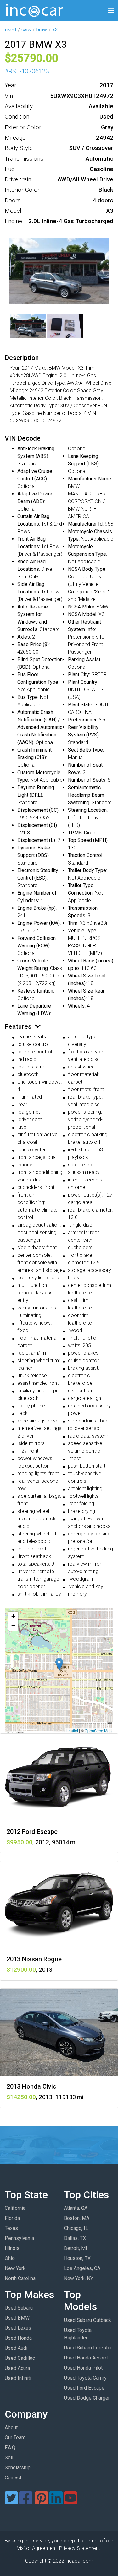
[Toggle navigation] (111, 11)
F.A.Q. (11, 2447)
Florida (12, 2218)
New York (15, 2268)
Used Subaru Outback (87, 2320)
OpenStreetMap (98, 1730)
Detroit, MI (76, 2248)
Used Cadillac (20, 2358)
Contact (13, 2478)
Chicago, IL (76, 2228)
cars (26, 30)
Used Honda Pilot (83, 2368)
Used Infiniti (18, 2378)
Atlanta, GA (76, 2208)
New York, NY (79, 2278)
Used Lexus (18, 2328)
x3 (55, 30)
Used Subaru (19, 2308)
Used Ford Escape (84, 2388)
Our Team (15, 2437)
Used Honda (18, 2338)
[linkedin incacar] (56, 2502)
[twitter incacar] (11, 2502)
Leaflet (72, 1730)
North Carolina (20, 2278)
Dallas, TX (75, 2238)
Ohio (10, 2258)
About (11, 2427)
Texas (11, 2228)
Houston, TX (77, 2258)
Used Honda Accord (86, 2358)
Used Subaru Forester (88, 2348)
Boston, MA (77, 2218)
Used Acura (17, 2368)
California (15, 2208)
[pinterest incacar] (42, 2502)
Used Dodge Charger (87, 2398)
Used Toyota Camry (85, 2378)
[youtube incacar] (70, 2502)
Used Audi (16, 2348)
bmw (42, 30)
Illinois (12, 2248)
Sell (9, 2458)
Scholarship (18, 2468)
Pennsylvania (19, 2238)
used (11, 30)
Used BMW (17, 2318)
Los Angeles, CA (82, 2268)
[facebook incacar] (26, 2502)
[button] (59, 1664)
